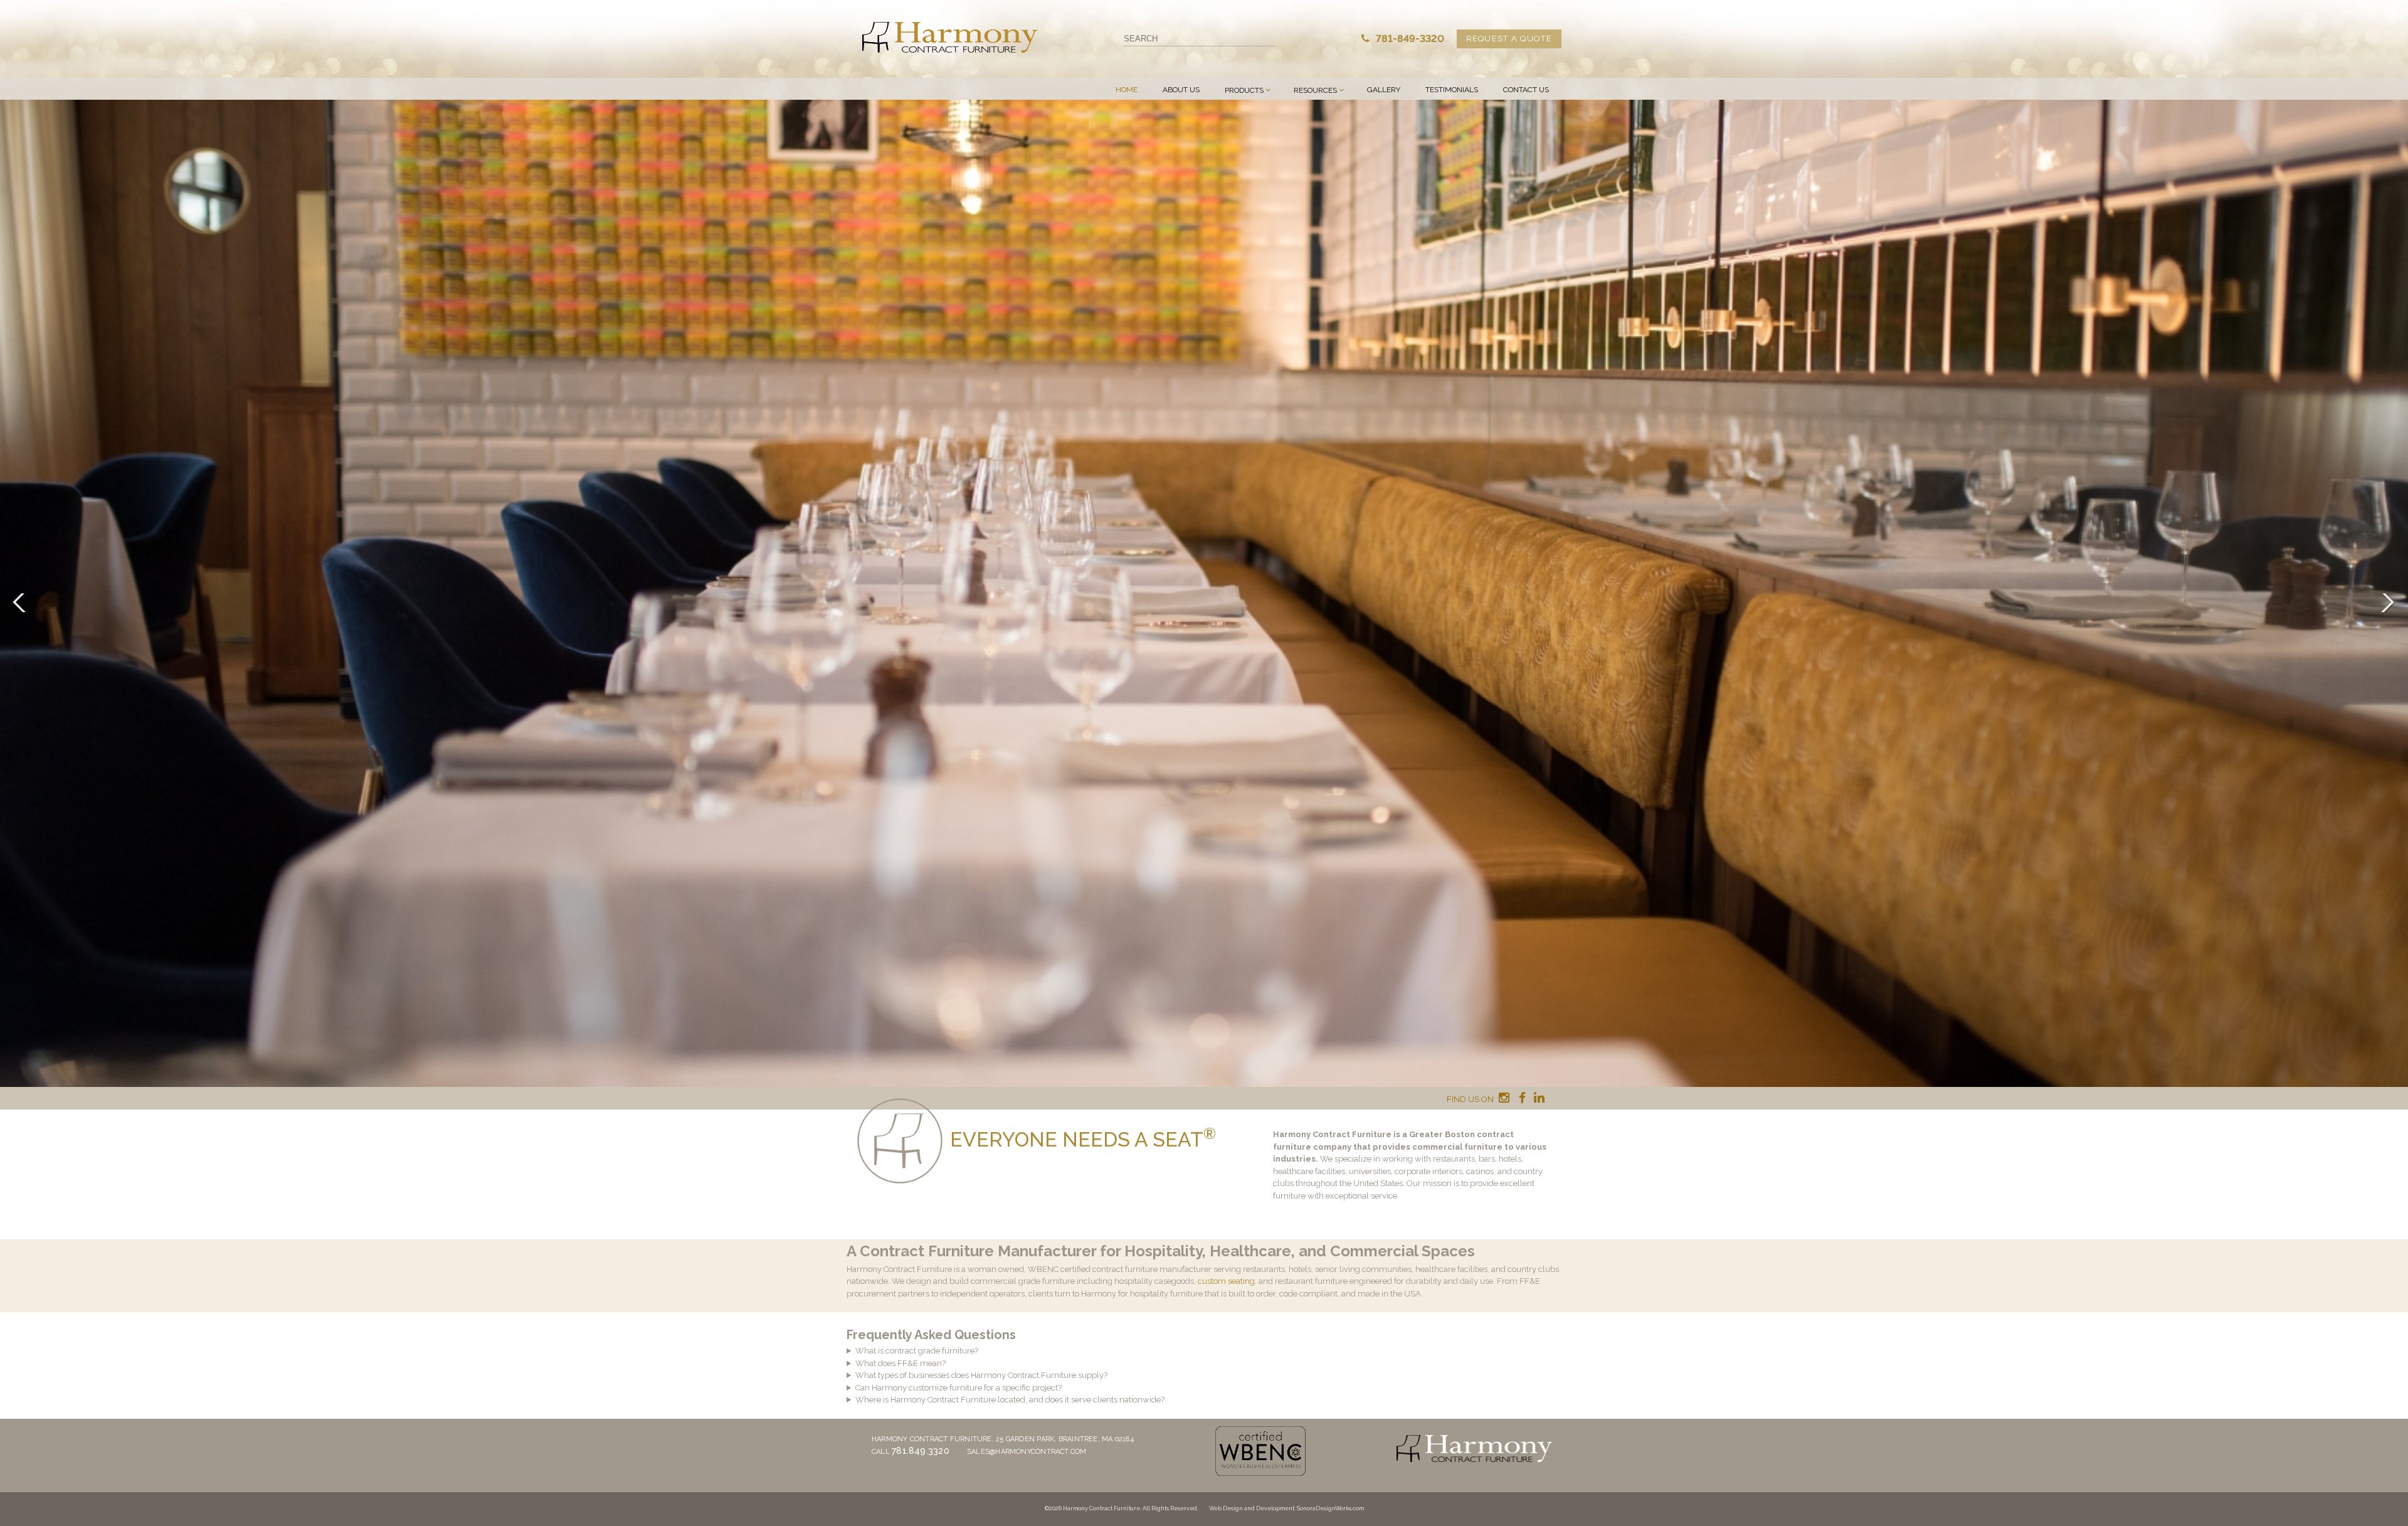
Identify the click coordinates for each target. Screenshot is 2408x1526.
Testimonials (1452, 90)
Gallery (1384, 90)
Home (1127, 90)
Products (1244, 90)
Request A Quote (1509, 39)
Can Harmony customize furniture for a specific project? (958, 1388)
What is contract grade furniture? (917, 1351)
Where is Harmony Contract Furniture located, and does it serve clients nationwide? (1010, 1400)
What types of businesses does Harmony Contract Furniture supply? (981, 1375)
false (22, 603)
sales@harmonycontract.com (1027, 1452)
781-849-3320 (1409, 39)
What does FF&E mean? (900, 1363)
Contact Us (1526, 90)
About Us (1181, 90)
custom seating (1226, 1281)
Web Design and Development (1252, 1508)
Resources (1315, 90)
